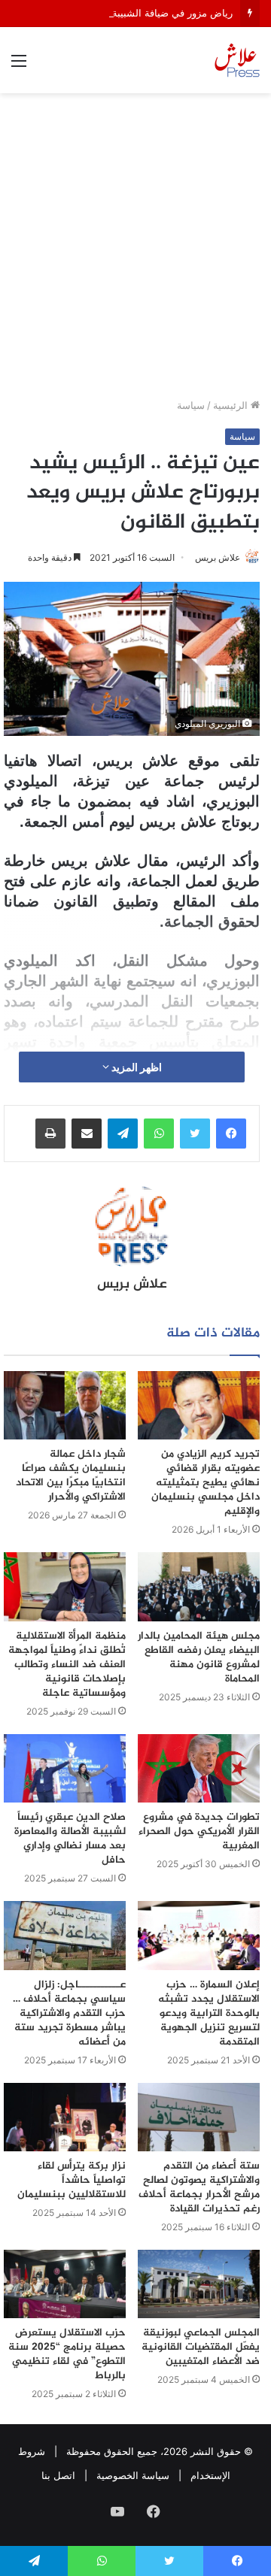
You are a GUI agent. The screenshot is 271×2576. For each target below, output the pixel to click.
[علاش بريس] (237, 60)
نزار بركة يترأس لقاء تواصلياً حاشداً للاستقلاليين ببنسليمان (72, 2180)
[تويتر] (195, 1134)
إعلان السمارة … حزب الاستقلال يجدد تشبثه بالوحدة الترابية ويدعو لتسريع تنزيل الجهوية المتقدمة (209, 2013)
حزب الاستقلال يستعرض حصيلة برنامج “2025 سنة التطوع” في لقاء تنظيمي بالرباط (67, 2354)
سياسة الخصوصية (133, 2475)
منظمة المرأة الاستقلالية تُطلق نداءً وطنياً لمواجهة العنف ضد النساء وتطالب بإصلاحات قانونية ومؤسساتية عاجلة (67, 1665)
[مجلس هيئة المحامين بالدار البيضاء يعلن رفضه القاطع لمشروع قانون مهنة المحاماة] (199, 1586)
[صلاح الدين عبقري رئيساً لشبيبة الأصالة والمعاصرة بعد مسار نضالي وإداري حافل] (65, 1768)
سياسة (191, 405)
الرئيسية (232, 405)
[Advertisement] (135, 251)
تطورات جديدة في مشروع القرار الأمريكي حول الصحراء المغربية (199, 1831)
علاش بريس (218, 557)
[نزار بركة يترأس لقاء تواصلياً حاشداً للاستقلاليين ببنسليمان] (65, 2117)
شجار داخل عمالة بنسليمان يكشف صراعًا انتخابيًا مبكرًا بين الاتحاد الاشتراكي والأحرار (71, 1476)
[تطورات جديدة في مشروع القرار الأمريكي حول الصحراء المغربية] (199, 1768)
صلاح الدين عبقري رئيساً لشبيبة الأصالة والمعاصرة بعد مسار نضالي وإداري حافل (70, 1839)
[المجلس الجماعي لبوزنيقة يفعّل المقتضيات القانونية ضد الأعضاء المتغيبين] (199, 2284)
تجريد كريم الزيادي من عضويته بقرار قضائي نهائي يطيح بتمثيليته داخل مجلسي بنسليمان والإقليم (206, 1483)
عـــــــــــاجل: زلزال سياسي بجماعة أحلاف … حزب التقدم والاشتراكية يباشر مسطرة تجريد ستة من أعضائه (69, 2013)
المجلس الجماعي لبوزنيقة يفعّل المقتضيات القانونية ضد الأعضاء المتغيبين (201, 2347)
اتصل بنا (58, 2475)
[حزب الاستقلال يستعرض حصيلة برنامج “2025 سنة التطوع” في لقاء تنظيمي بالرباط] (65, 2284)
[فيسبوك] (231, 1134)
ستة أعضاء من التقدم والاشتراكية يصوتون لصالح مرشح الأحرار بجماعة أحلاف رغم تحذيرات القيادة (199, 2187)
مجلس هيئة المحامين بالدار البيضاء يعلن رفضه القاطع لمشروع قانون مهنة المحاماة (199, 1657)
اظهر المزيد (135, 1067)
